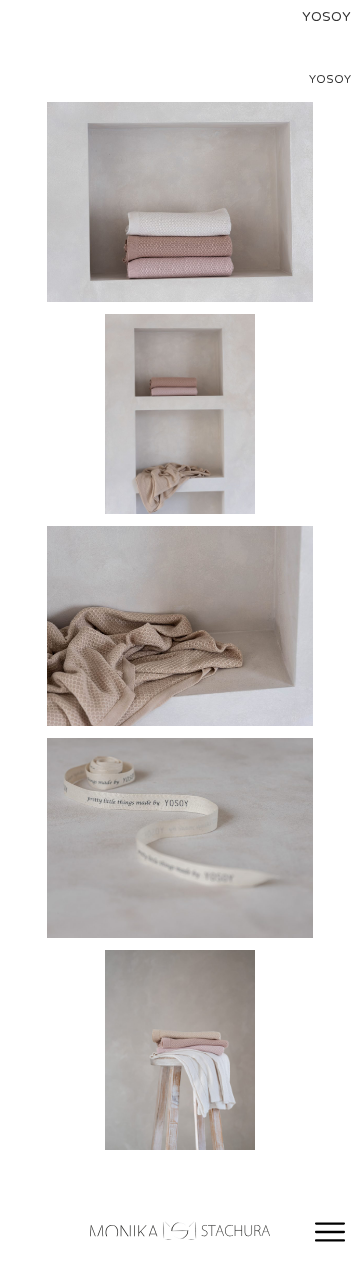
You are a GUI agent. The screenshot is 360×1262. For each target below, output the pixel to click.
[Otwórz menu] (330, 1232)
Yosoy (330, 79)
